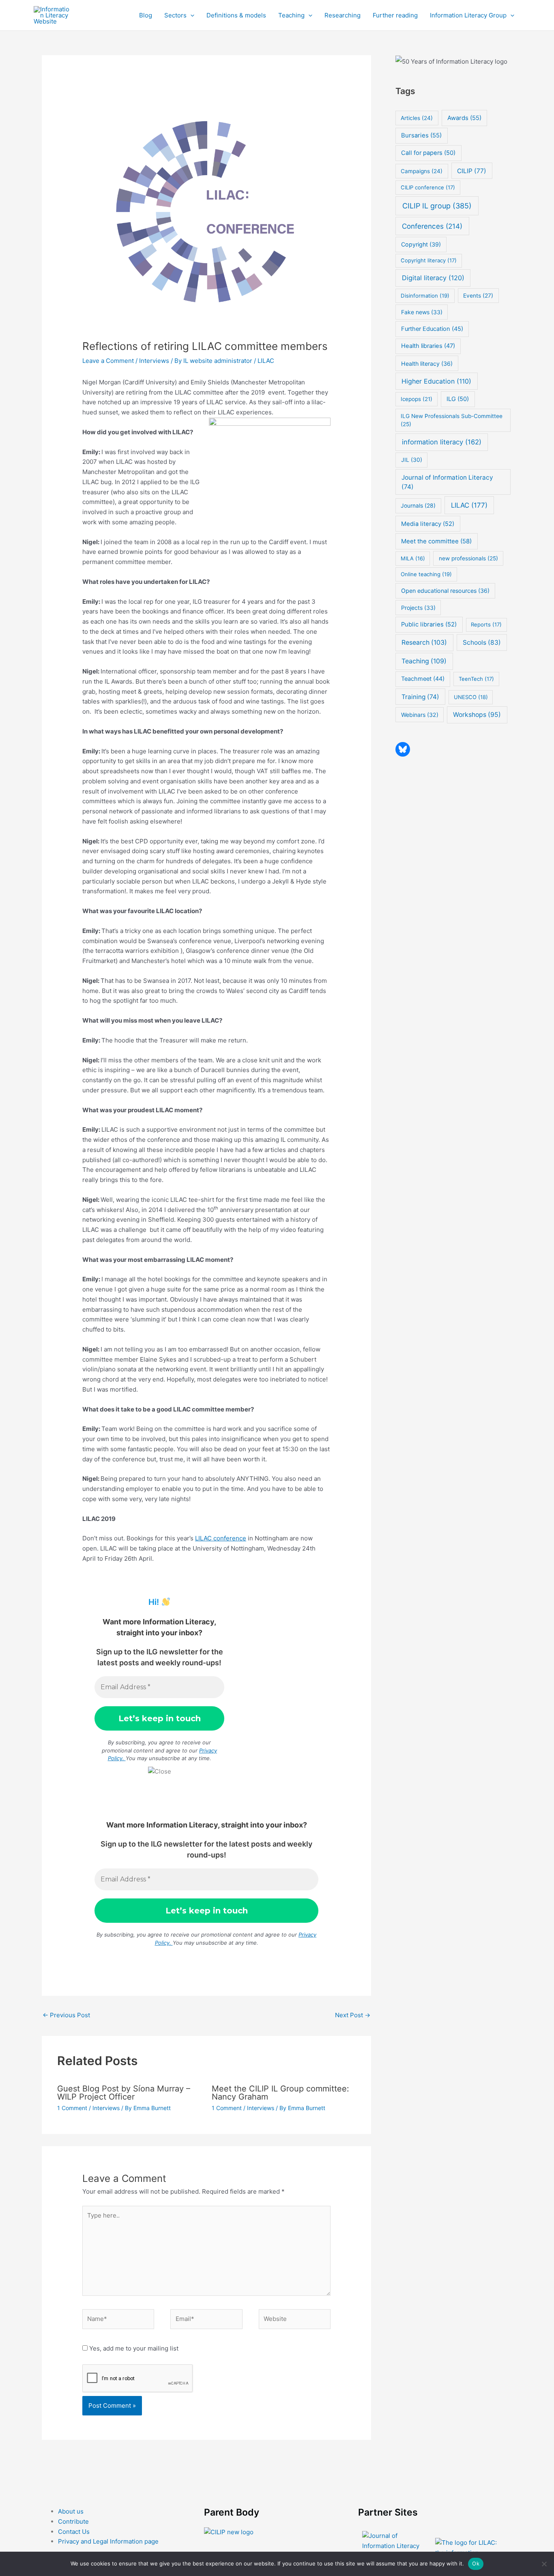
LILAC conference (221, 1538)
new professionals (468, 558)
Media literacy (428, 524)
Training (420, 697)
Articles (417, 118)
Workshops (477, 715)
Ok (476, 2563)
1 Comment (72, 2108)
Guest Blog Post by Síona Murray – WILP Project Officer (124, 2093)
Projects (418, 608)
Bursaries (421, 135)
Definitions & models (236, 15)
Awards (464, 118)
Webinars (420, 715)
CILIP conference (428, 187)
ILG (458, 399)
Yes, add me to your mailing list (133, 2348)
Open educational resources (445, 591)
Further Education (432, 329)
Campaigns (422, 171)
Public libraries (429, 624)
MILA (413, 558)
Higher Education (436, 381)
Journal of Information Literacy (447, 482)
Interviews (154, 361)
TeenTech (476, 679)
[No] (544, 2564)
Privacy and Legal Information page (108, 2541)
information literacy (442, 442)
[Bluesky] (403, 749)
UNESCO (471, 697)
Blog (146, 15)
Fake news (422, 312)
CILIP (472, 171)
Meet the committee (436, 541)
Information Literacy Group (468, 15)
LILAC (266, 361)
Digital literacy (433, 278)
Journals (418, 506)
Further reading (395, 15)
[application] (190, 15)
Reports (486, 624)
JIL (412, 460)
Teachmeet (423, 679)
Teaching (291, 15)
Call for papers (428, 153)
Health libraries (428, 346)
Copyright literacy (429, 260)
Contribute (73, 2521)
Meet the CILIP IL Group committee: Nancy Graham (280, 2093)
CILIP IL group (437, 206)
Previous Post (66, 2015)
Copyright (421, 244)
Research (424, 642)
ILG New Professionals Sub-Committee (452, 420)
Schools (482, 642)
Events (478, 296)
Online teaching (426, 574)
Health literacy (427, 364)
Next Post (353, 2015)
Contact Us (74, 2532)
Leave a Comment (108, 361)
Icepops (417, 399)
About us (71, 2511)
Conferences (432, 226)
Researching (342, 15)
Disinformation (425, 296)
